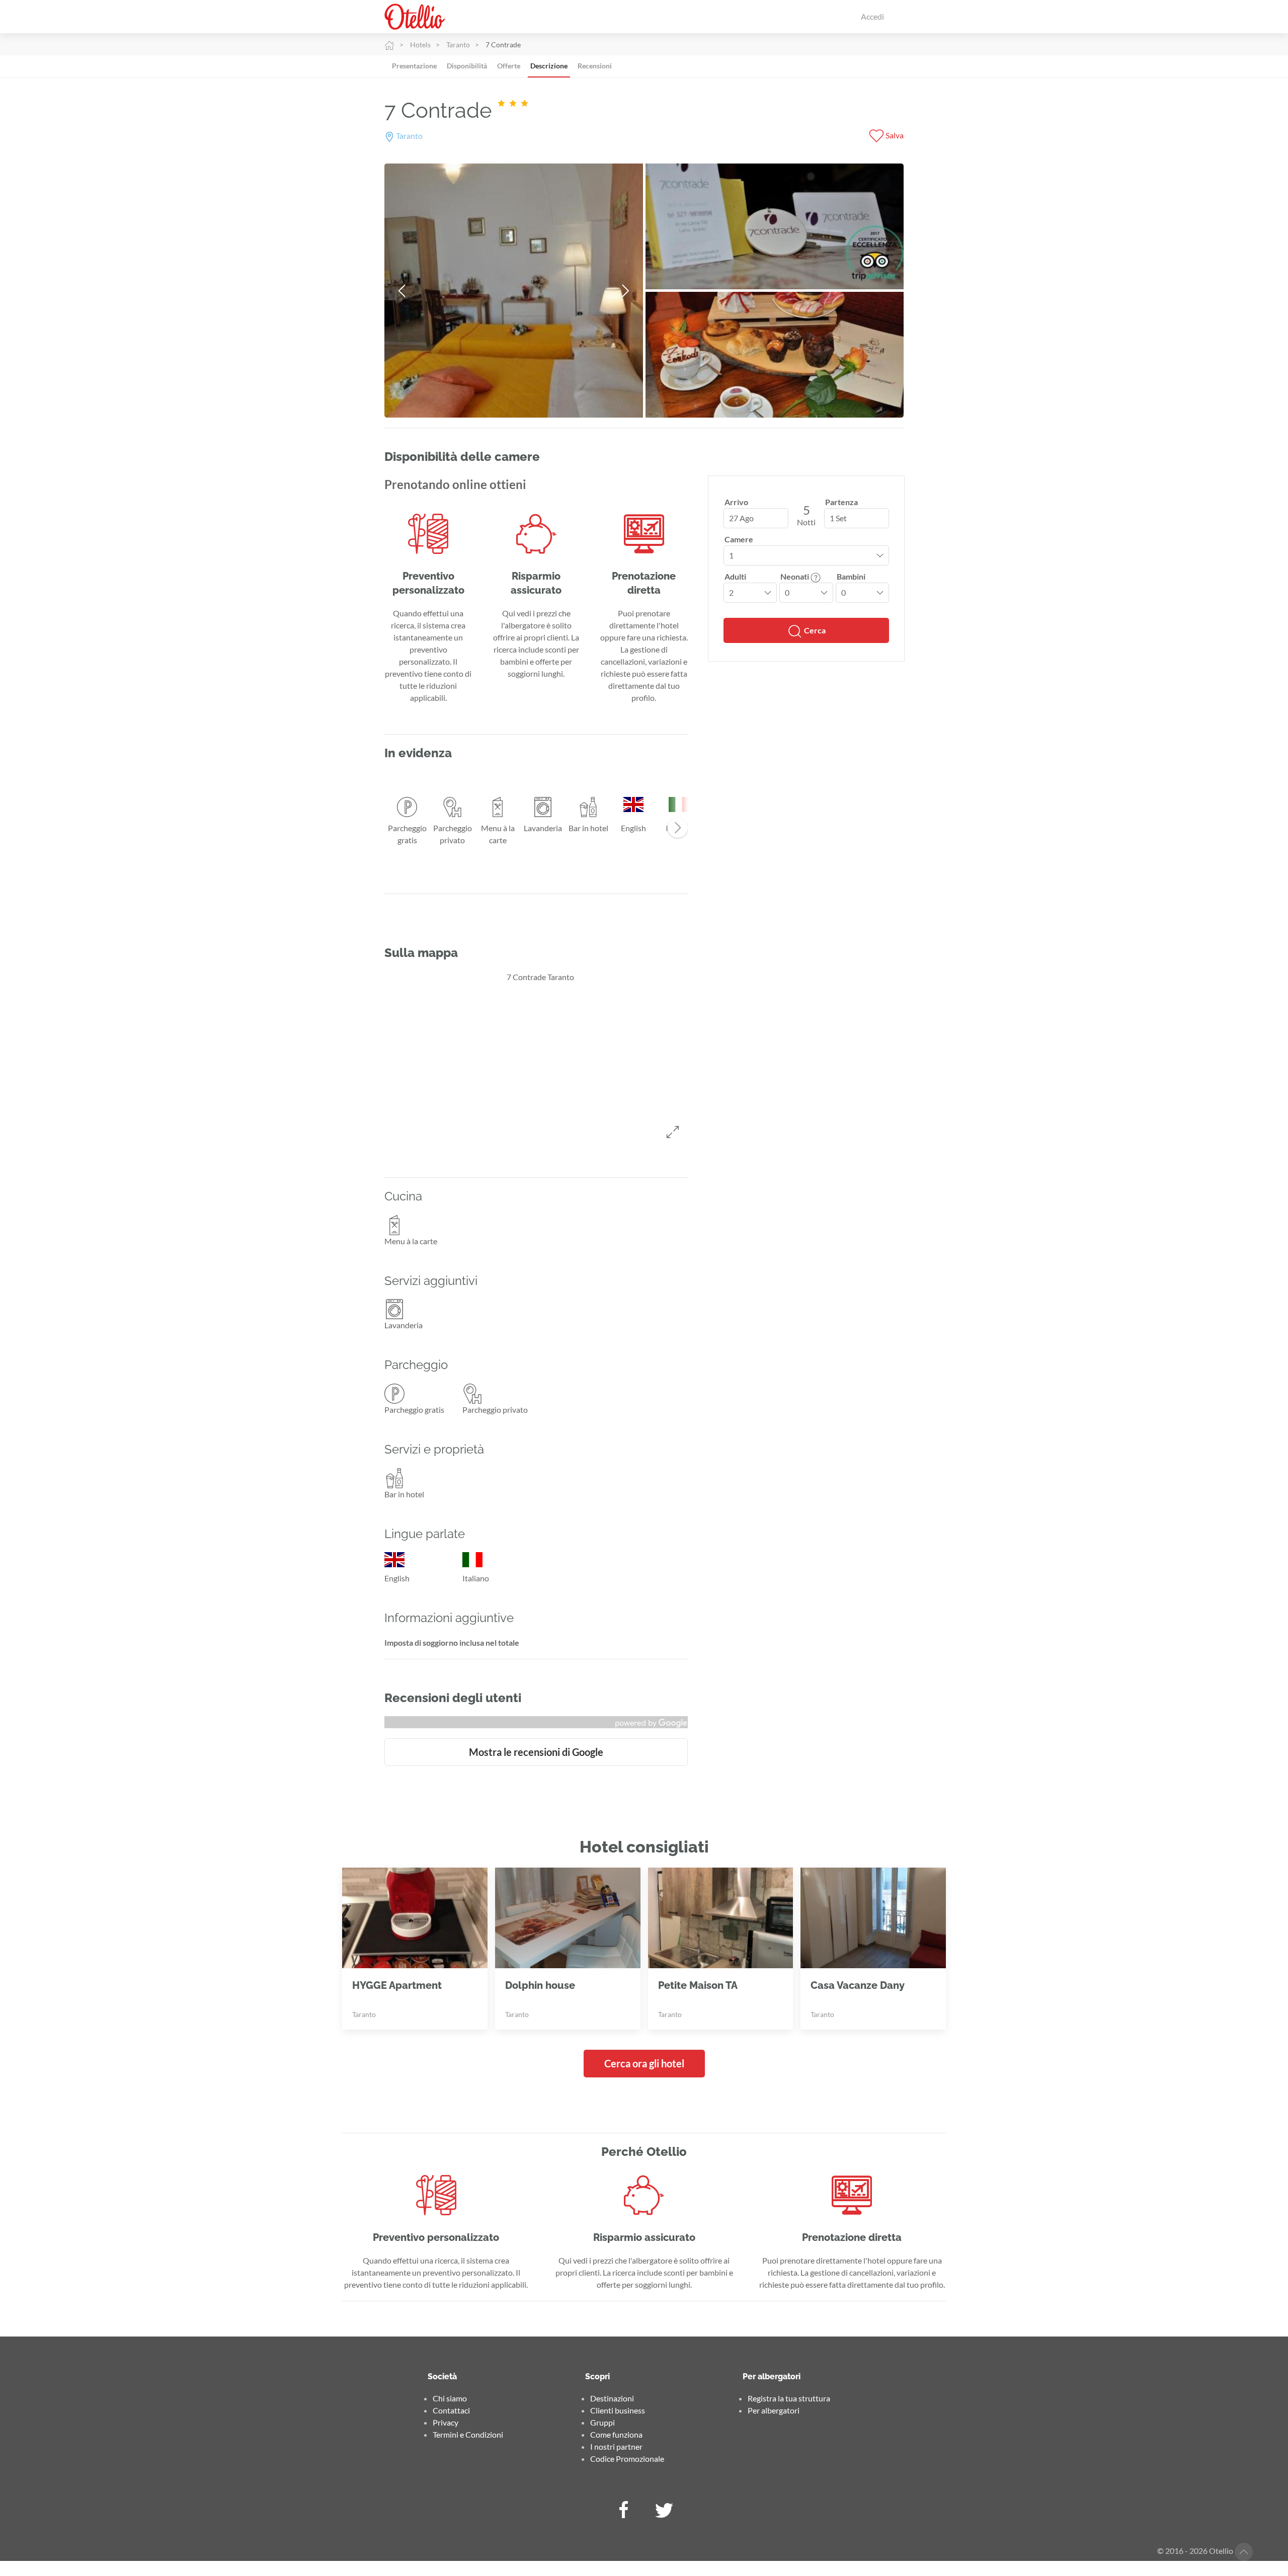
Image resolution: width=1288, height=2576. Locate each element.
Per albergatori (774, 2410)
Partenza (841, 502)
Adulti (735, 576)
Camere (739, 539)
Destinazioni (612, 2398)
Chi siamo (450, 2398)
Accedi (872, 16)
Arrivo (736, 502)
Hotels (420, 45)
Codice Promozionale (627, 2459)
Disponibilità (467, 66)
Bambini (851, 576)
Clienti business (618, 2410)
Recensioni (595, 66)
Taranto (458, 45)
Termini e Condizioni (468, 2434)
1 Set (838, 518)
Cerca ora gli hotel (644, 2063)
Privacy (446, 2422)
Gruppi (602, 2422)
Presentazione (414, 66)
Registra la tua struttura (789, 2398)
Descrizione (549, 66)
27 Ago (741, 518)
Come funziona (616, 2434)
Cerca (814, 630)
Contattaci (451, 2410)
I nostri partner (616, 2446)
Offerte (509, 66)
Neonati (795, 576)
